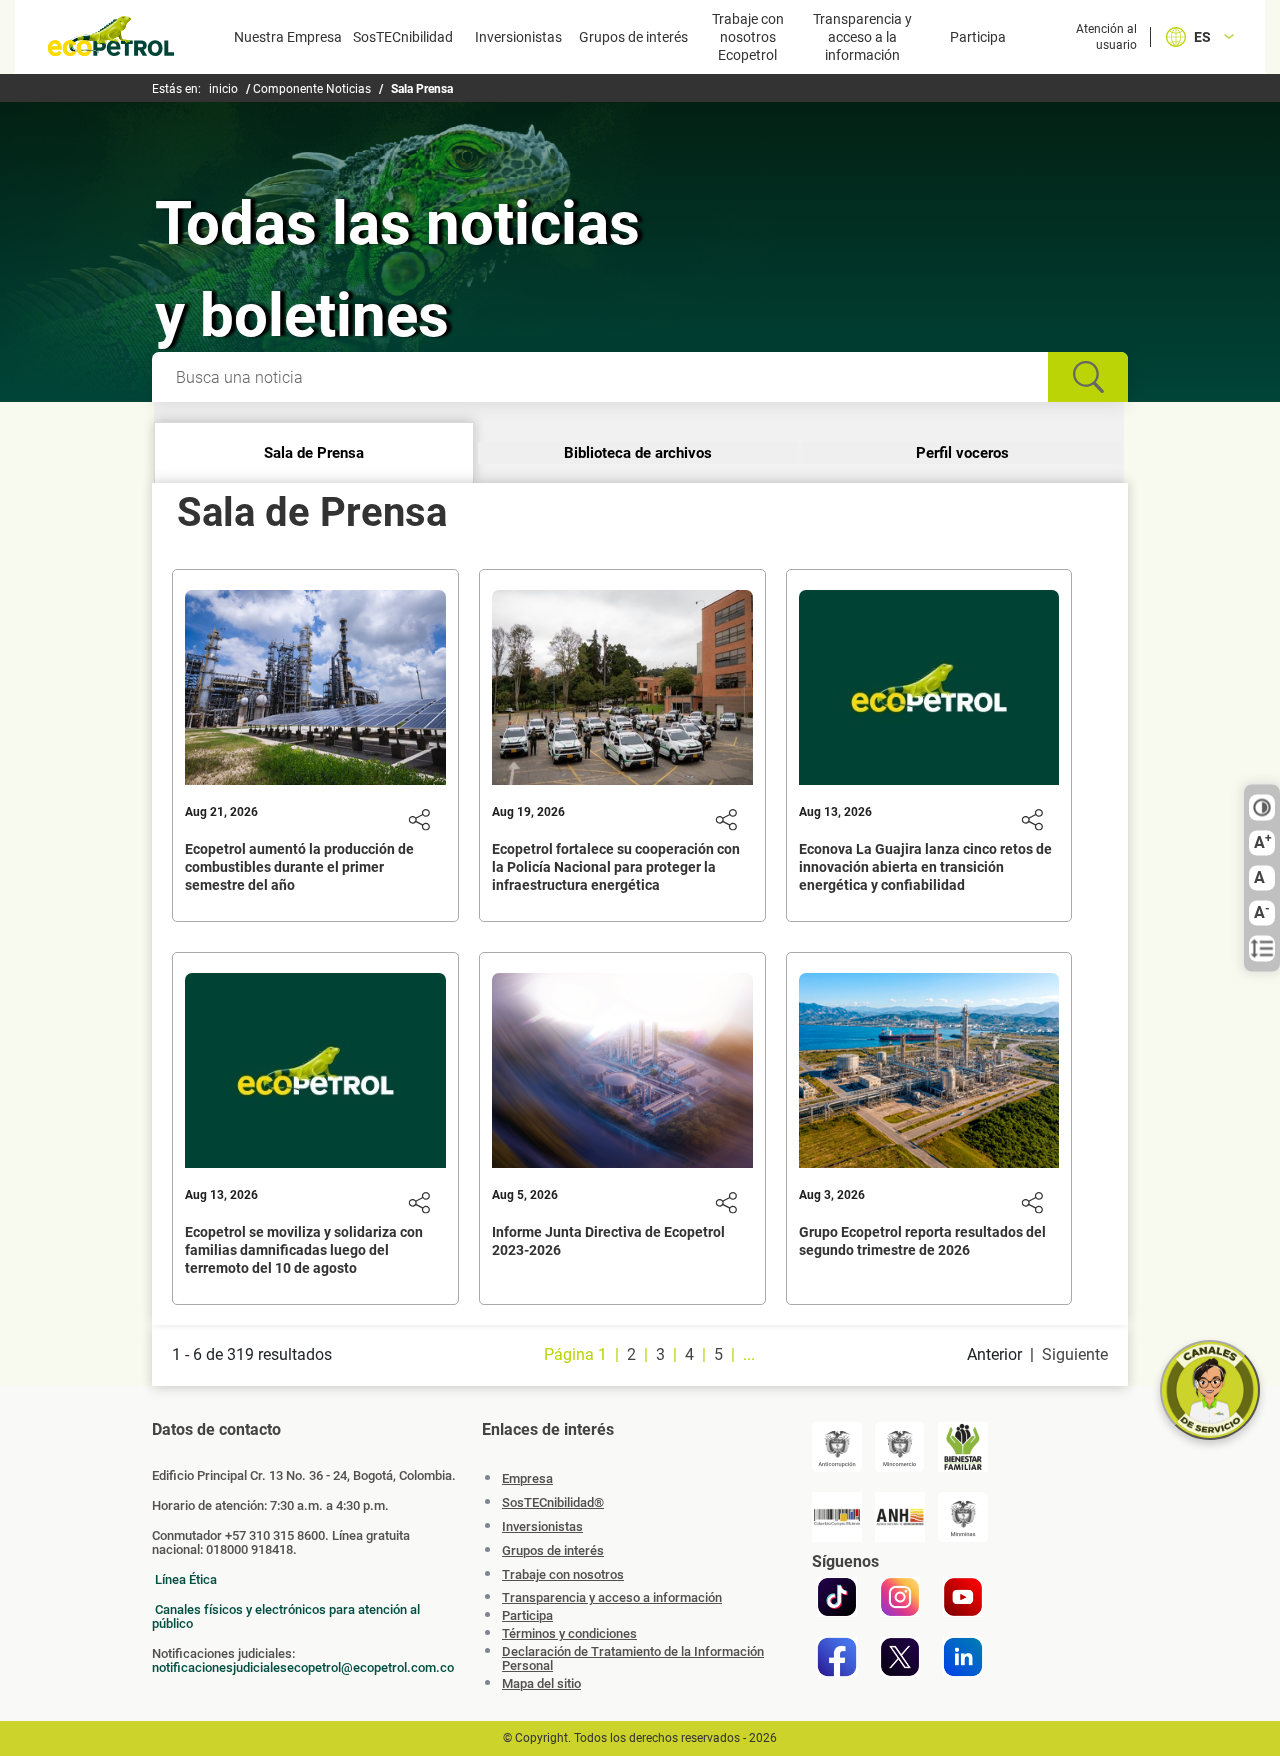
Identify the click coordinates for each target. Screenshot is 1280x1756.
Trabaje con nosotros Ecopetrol (748, 37)
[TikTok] (837, 1597)
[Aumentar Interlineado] (1262, 949)
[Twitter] (900, 1657)
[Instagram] (900, 1597)
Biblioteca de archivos (638, 453)
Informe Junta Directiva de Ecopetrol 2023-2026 (608, 1241)
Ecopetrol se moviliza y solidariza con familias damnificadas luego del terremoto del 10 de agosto (304, 1250)
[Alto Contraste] (1262, 808)
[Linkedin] (963, 1657)
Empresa (527, 1478)
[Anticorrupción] (837, 1447)
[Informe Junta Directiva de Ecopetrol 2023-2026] (622, 1077)
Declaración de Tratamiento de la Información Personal (633, 1659)
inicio (223, 89)
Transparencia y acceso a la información (862, 37)
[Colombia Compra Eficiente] (837, 1517)
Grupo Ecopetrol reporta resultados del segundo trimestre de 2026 (922, 1241)
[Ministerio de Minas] (963, 1517)
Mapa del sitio (541, 1684)
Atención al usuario (1106, 37)
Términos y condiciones (569, 1634)
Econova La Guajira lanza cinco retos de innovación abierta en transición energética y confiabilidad (925, 867)
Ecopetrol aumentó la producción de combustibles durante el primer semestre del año (299, 867)
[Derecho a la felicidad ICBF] (963, 1447)
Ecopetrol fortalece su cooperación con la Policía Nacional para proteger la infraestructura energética (616, 867)
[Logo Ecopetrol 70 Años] (111, 39)
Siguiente (1075, 1354)
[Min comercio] (900, 1447)
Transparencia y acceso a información (612, 1598)
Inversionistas (518, 37)
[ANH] (900, 1517)
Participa (978, 37)
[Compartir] (419, 819)
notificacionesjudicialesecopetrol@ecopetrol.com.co (303, 1667)
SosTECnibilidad (403, 37)
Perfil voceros (962, 453)
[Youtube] (963, 1597)
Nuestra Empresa (288, 37)
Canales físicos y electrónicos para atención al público (286, 1616)
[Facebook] (837, 1657)
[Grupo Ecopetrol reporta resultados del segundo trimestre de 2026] (929, 1077)
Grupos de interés (633, 37)
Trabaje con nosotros (563, 1574)
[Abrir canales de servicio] (1210, 1390)
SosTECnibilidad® (553, 1502)
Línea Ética (186, 1579)
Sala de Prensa (314, 453)
